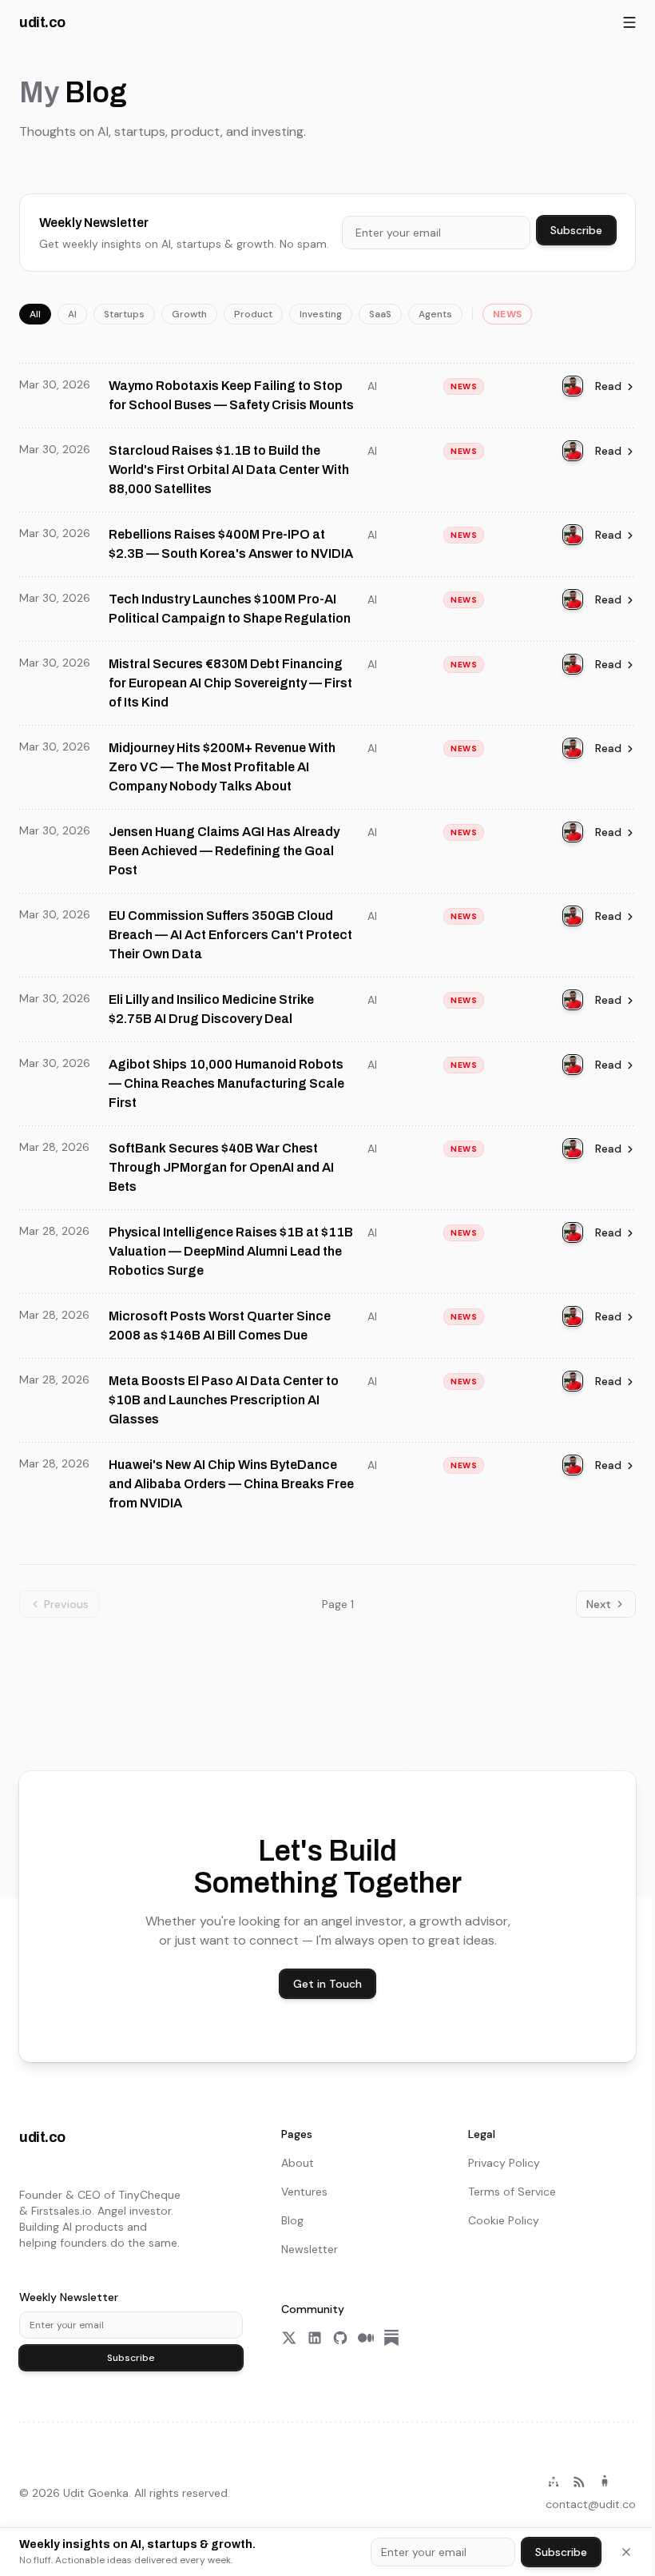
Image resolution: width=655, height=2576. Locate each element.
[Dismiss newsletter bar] (626, 2552)
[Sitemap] (554, 2482)
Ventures (304, 2192)
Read (608, 386)
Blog (292, 2220)
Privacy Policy (504, 2163)
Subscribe (576, 230)
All (35, 314)
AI (72, 314)
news (507, 314)
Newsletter (310, 2249)
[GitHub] (340, 2338)
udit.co (42, 22)
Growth (189, 314)
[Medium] (366, 2338)
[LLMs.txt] (605, 2482)
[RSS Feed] (579, 2482)
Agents (435, 314)
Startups (124, 314)
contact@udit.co (591, 2504)
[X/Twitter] (289, 2338)
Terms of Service (512, 2192)
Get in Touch (327, 1984)
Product (253, 314)
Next (599, 1604)
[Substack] (391, 2338)
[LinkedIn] (315, 2338)
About (298, 2163)
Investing (321, 314)
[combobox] (436, 233)
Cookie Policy (504, 2220)
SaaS (380, 314)
